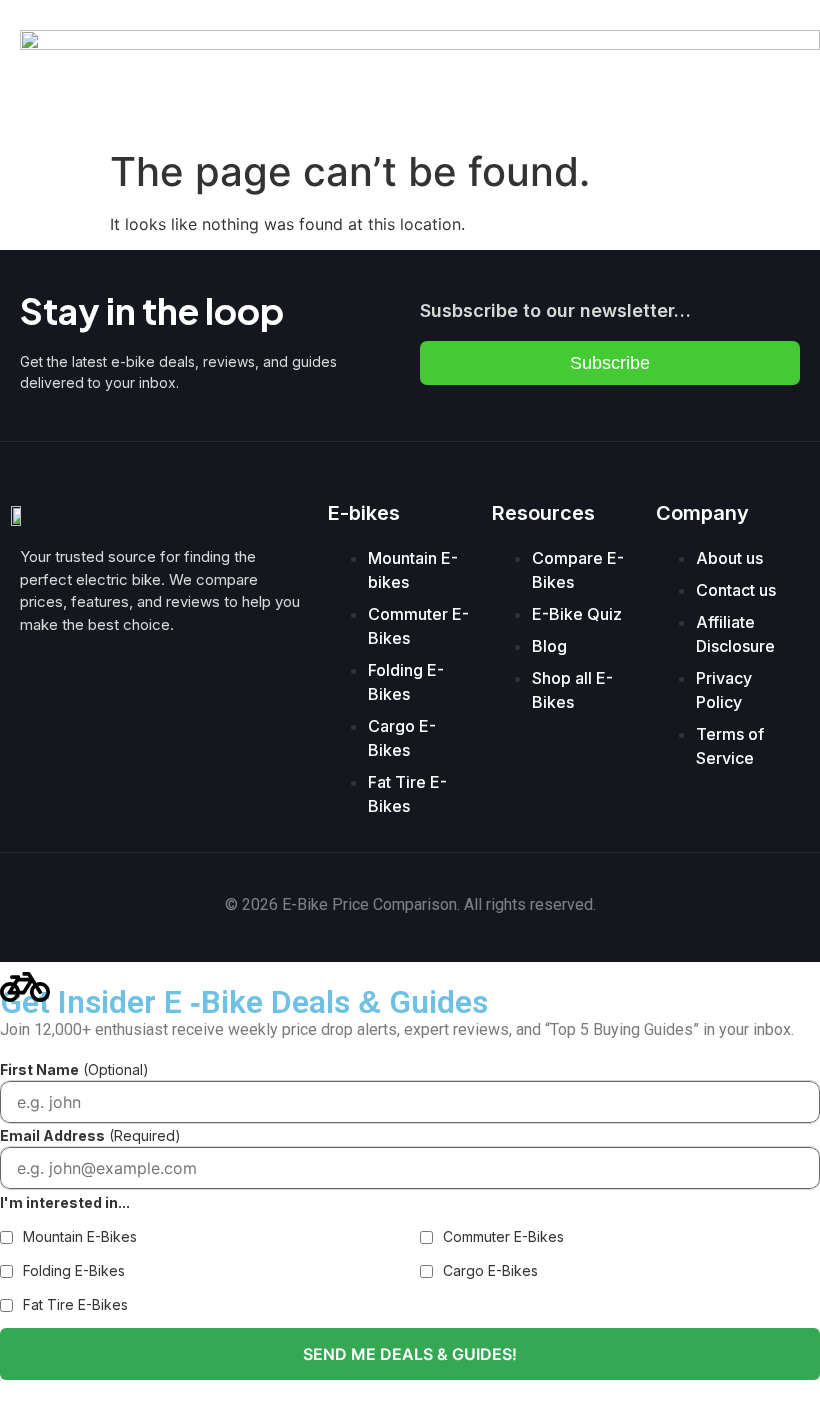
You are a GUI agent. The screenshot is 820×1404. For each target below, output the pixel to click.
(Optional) (74, 1069)
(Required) (90, 1135)
